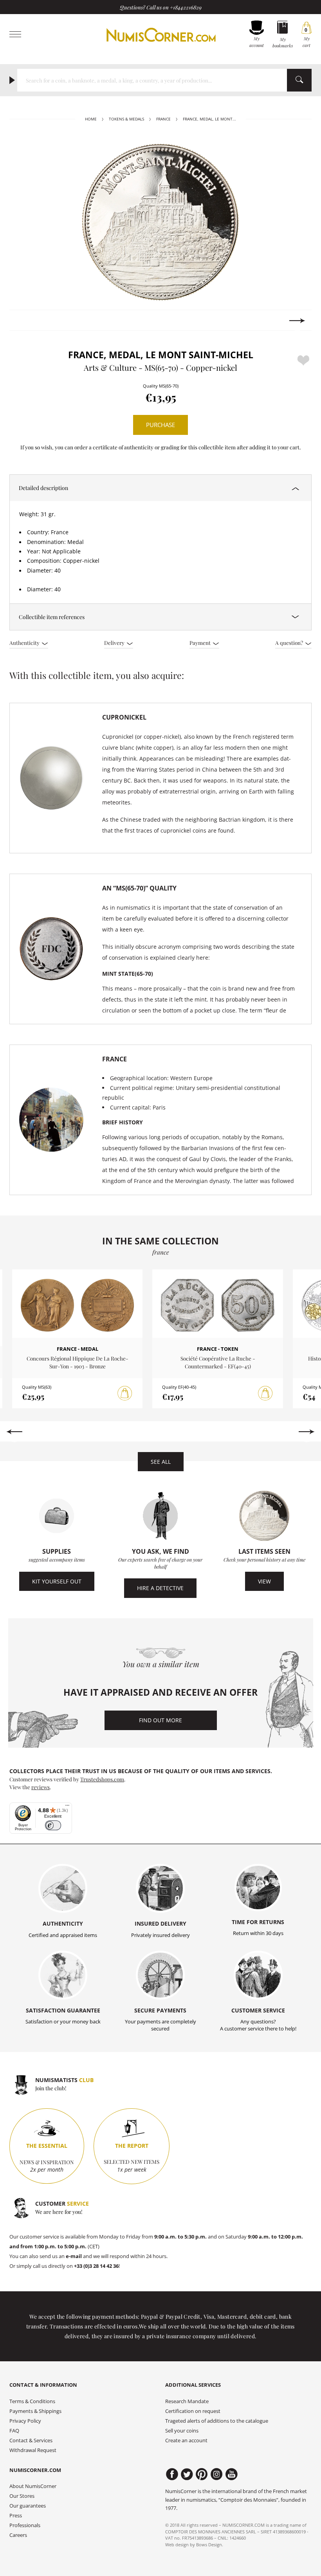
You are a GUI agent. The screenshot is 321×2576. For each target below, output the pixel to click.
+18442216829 (186, 7)
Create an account (186, 2440)
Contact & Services (31, 2440)
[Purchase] (125, 1393)
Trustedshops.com (102, 1779)
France (163, 119)
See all (161, 1462)
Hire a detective (160, 1588)
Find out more (160, 1720)
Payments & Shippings (35, 2411)
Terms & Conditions (32, 2401)
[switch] (53, 1825)
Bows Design (209, 2545)
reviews (41, 1787)
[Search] (299, 80)
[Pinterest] (202, 2474)
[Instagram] (217, 2474)
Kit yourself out (57, 1581)
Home (91, 119)
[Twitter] (187, 2474)
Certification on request (193, 2411)
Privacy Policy (25, 2421)
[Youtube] (232, 2474)
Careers (18, 2535)
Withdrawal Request (33, 2450)
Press (16, 2516)
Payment (201, 643)
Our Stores (22, 2496)
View (264, 1581)
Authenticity (25, 643)
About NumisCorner (33, 2486)
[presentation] (24, 321)
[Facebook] (172, 2474)
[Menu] (67, 1807)
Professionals (25, 2525)
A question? (290, 643)
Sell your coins (182, 2431)
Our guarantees (28, 2506)
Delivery (115, 643)
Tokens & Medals (126, 119)
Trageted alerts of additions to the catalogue (217, 2421)
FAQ (14, 2431)
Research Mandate (187, 2401)
